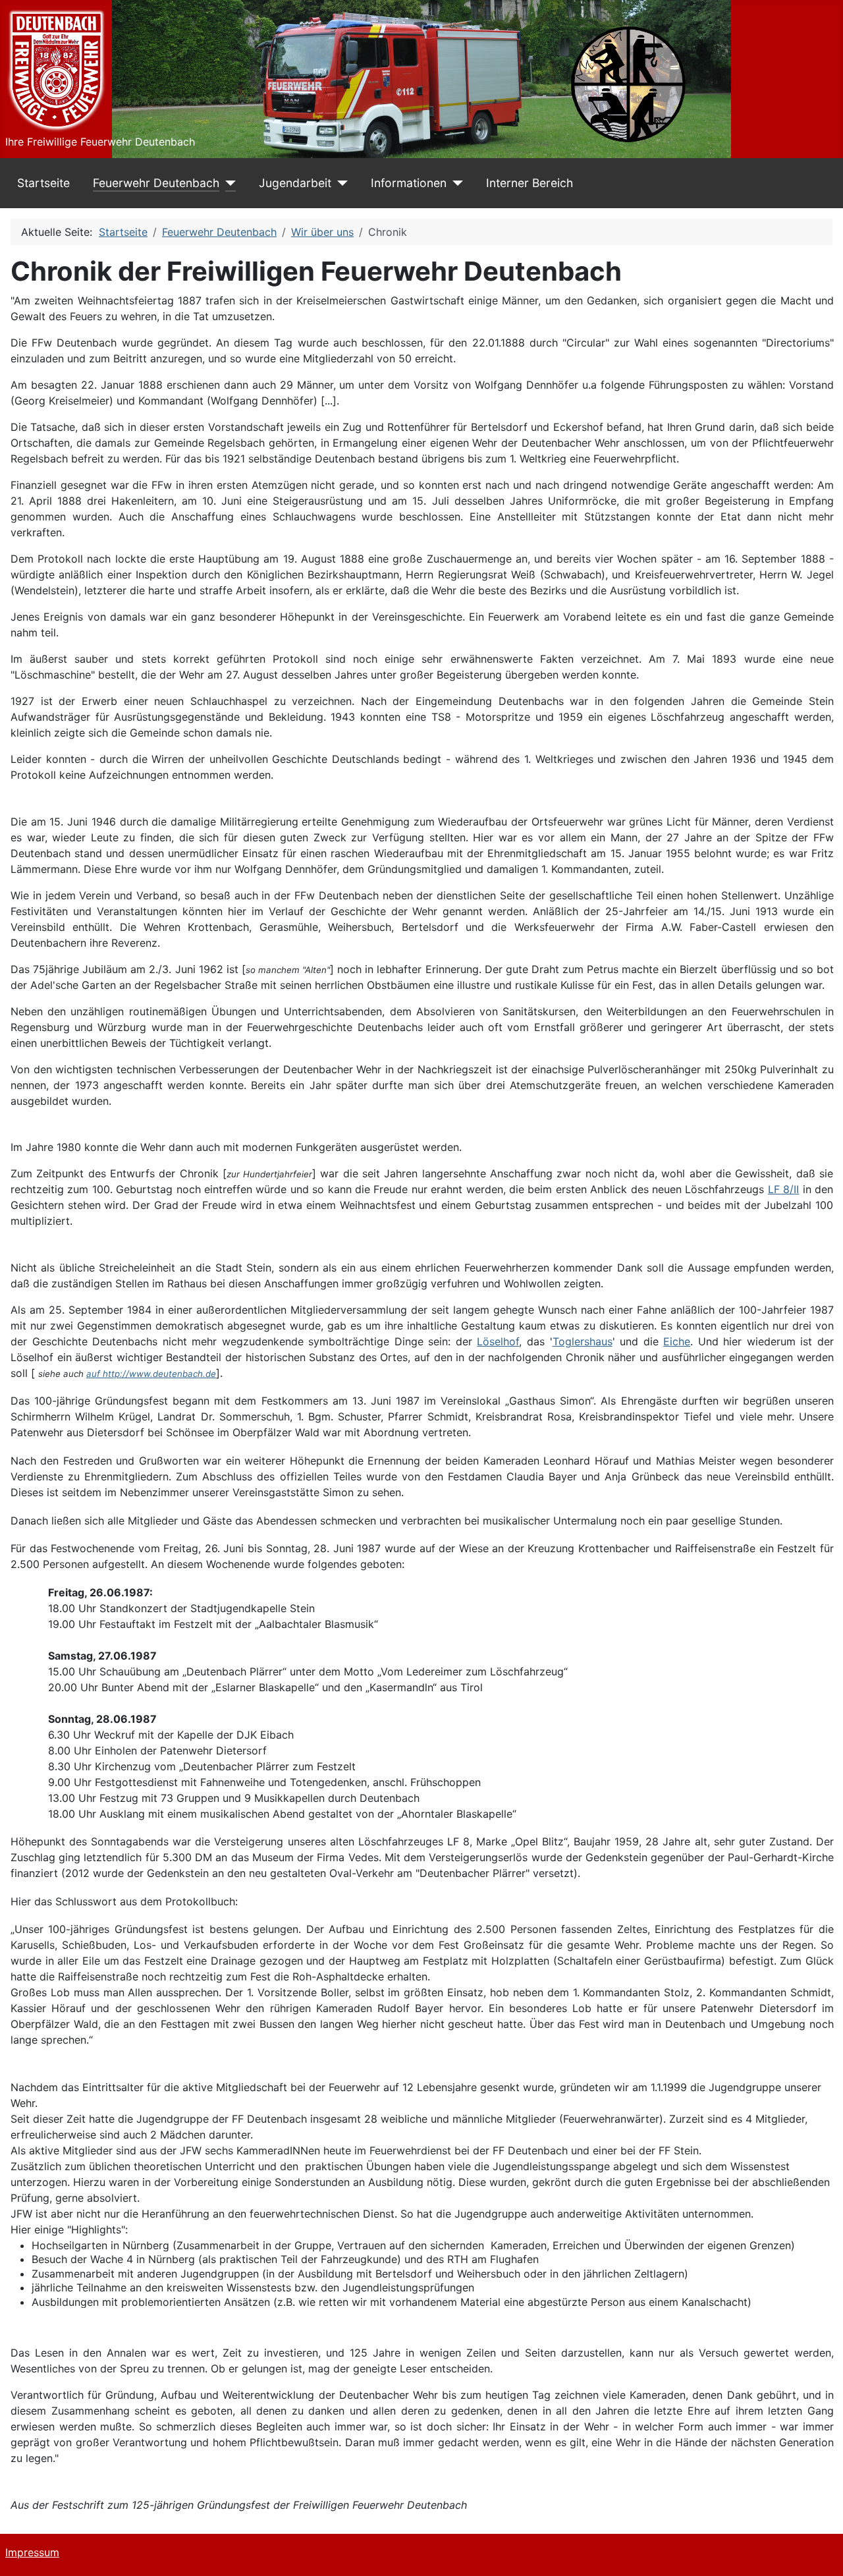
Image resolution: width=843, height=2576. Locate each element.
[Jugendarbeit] (340, 183)
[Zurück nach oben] (820, 2552)
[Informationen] (455, 183)
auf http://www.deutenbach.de (151, 1374)
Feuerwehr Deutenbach (156, 183)
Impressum (32, 2552)
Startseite (43, 183)
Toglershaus (583, 1341)
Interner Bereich (530, 183)
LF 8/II (783, 1189)
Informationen (409, 183)
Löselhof (498, 1341)
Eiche (677, 1341)
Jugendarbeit (295, 183)
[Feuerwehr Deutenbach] (228, 183)
